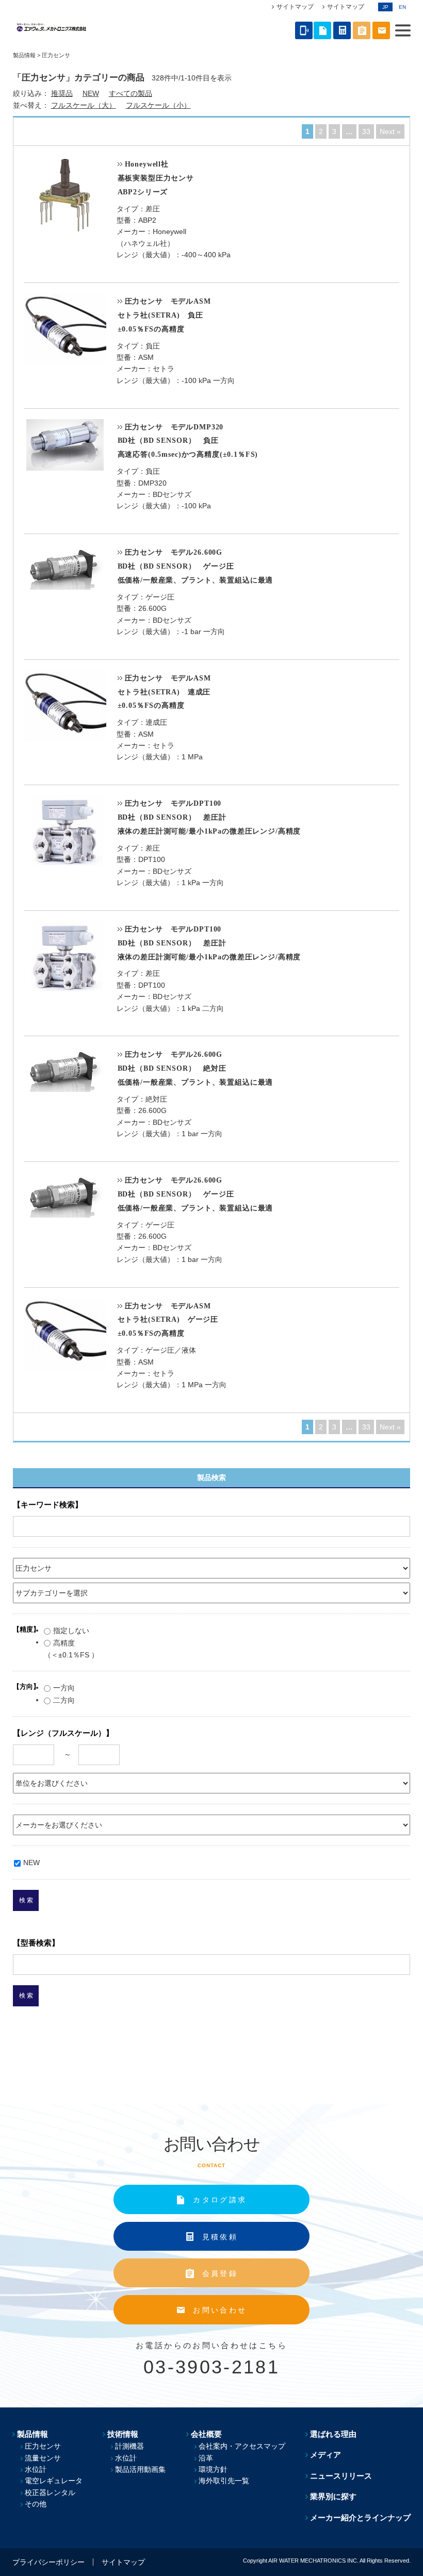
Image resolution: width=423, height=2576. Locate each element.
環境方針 (213, 2469)
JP (385, 7)
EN (402, 7)
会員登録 (220, 2273)
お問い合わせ (220, 2310)
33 (366, 131)
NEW (91, 93)
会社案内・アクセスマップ (242, 2446)
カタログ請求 (220, 2200)
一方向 (64, 1688)
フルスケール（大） (84, 105)
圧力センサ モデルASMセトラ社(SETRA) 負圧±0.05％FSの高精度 (164, 315)
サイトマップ (295, 7)
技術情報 (123, 2434)
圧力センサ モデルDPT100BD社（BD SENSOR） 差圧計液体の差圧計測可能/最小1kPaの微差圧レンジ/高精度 (209, 817)
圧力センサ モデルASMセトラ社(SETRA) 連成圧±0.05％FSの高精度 (164, 692)
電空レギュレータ (54, 2481)
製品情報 (24, 55)
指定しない (71, 1631)
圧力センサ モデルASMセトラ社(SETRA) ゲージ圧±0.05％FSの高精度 (168, 1320)
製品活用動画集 (140, 2469)
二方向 (64, 1700)
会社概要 (206, 2434)
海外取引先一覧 (224, 2481)
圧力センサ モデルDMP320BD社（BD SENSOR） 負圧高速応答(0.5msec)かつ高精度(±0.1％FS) (188, 441)
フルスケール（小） (158, 105)
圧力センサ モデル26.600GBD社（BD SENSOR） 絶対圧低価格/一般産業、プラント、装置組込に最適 (196, 1068)
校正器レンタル (50, 2492)
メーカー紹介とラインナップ (360, 2517)
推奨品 (62, 93)
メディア (326, 2455)
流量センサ (43, 2458)
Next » (390, 131)
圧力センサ (43, 2446)
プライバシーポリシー (48, 2562)
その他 (36, 2504)
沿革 (206, 2458)
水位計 (36, 2469)
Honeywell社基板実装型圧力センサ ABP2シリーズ (156, 178)
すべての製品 (131, 93)
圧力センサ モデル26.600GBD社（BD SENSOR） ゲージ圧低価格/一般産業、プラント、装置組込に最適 (196, 566)
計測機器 (129, 2446)
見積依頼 (220, 2237)
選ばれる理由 (333, 2434)
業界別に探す (333, 2496)
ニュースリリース (341, 2476)
